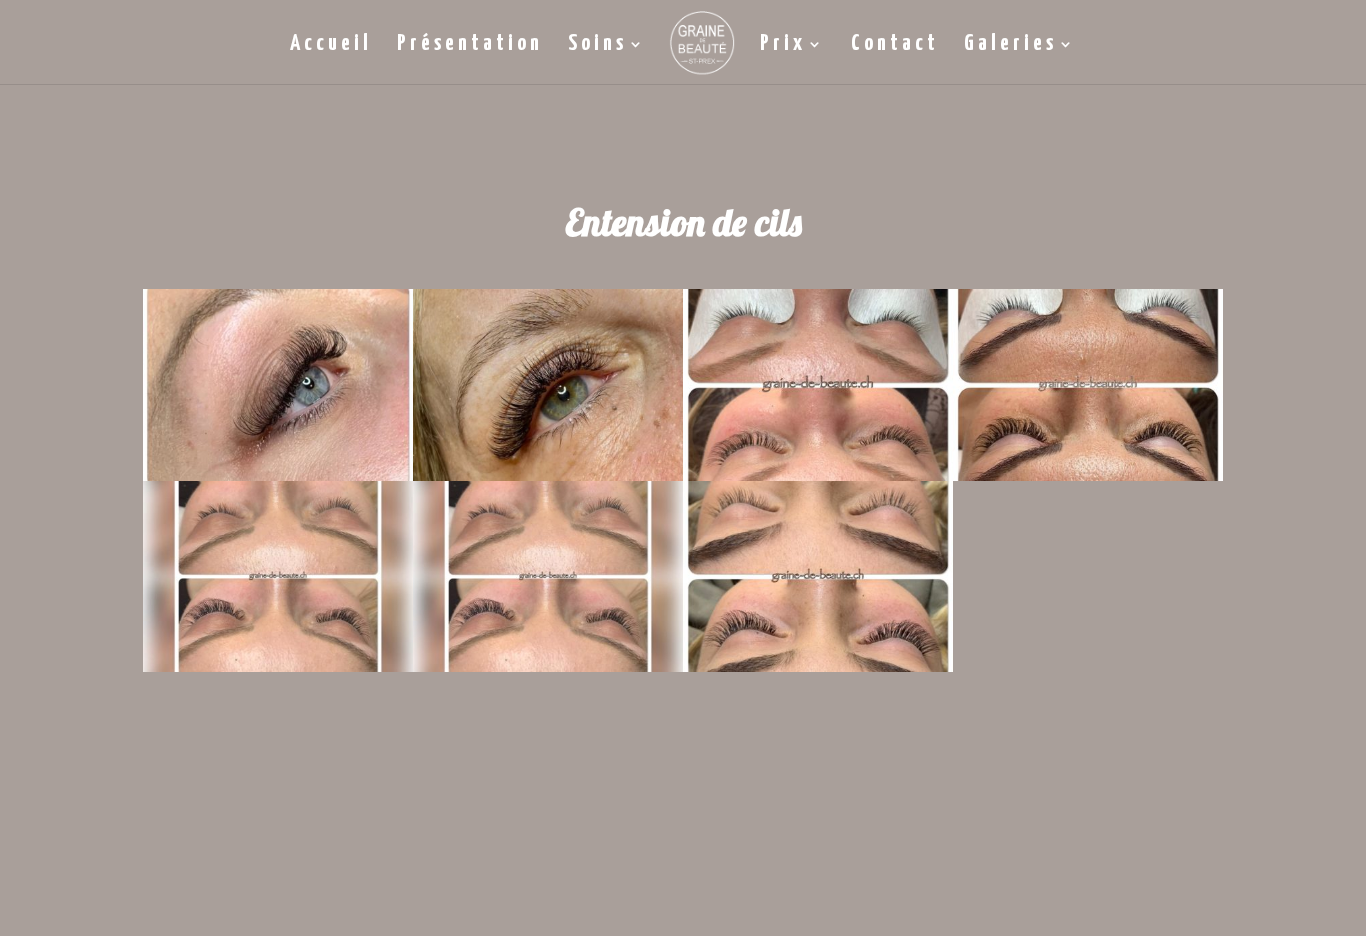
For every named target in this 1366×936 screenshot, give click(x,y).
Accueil (331, 46)
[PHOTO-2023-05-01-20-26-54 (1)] (548, 475)
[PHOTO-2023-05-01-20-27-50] (818, 475)
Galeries (1010, 46)
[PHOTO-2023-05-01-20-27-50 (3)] (278, 475)
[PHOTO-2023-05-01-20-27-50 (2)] (818, 666)
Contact (895, 46)
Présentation (470, 46)
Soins (597, 46)
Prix (783, 46)
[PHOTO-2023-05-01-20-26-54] (278, 666)
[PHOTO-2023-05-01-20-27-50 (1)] (1088, 475)
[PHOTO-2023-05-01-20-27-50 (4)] (548, 666)
